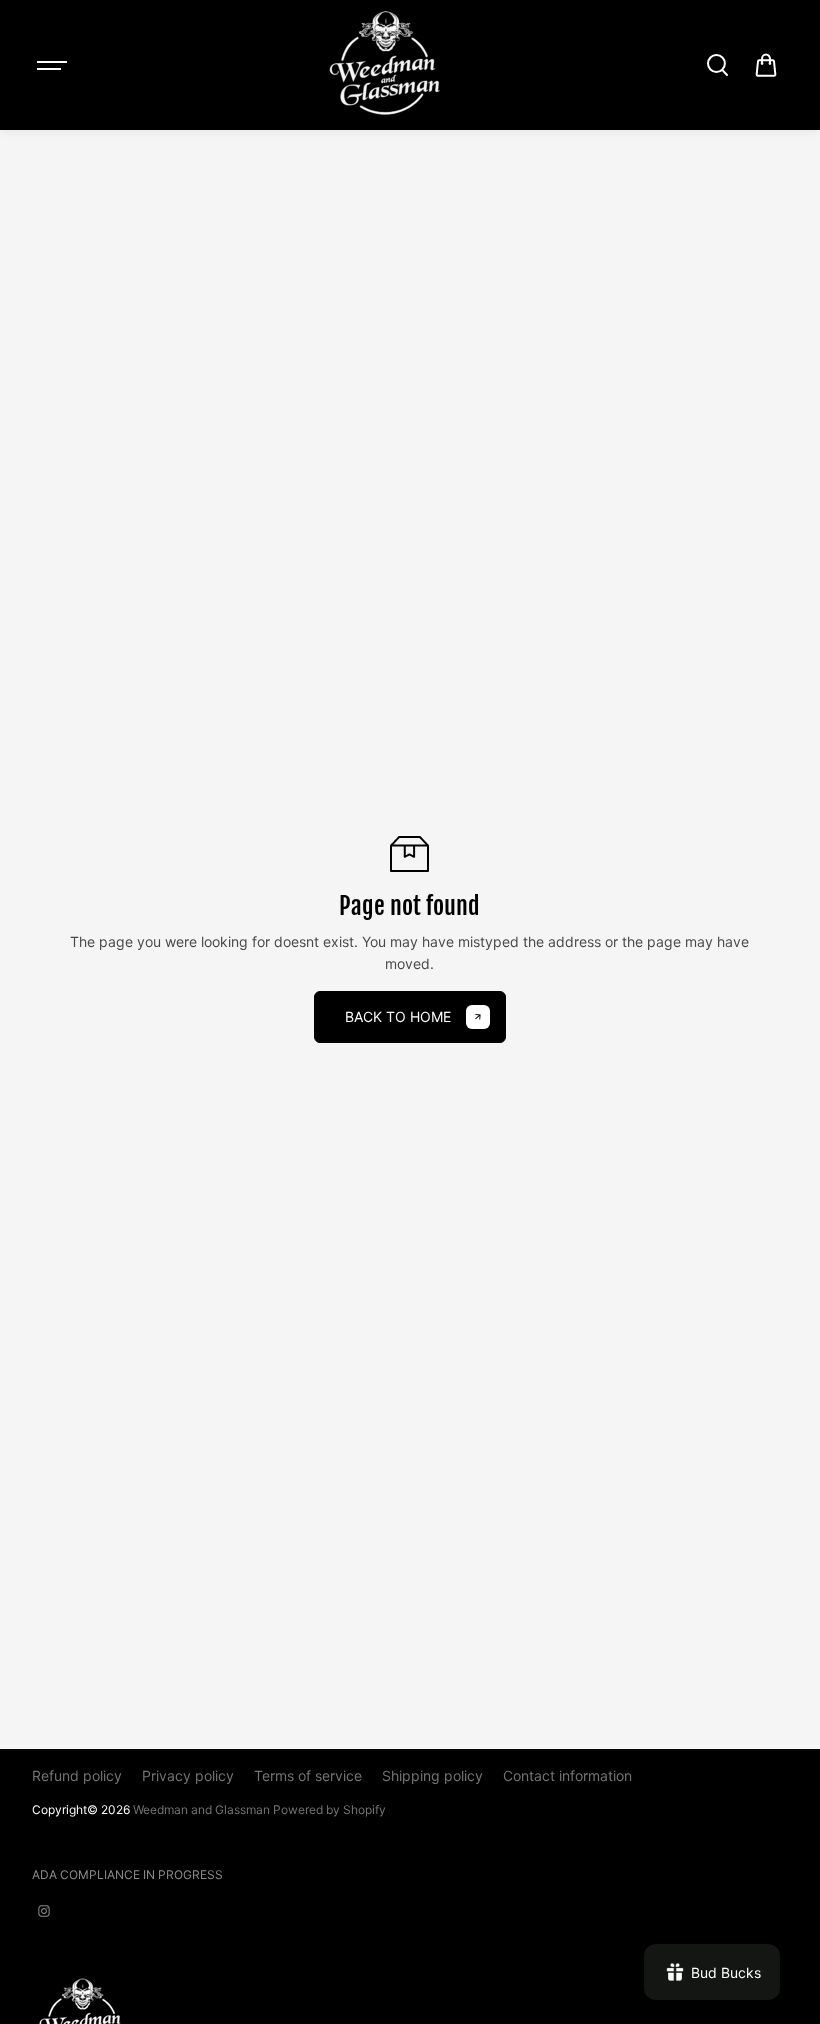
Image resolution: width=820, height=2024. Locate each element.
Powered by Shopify (329, 1809)
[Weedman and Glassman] (385, 65)
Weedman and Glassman (201, 1809)
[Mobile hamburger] (54, 65)
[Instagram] (44, 1911)
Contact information (567, 1775)
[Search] (717, 65)
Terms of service (308, 1775)
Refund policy (77, 1775)
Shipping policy (432, 1775)
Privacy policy (188, 1775)
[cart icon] (766, 65)
